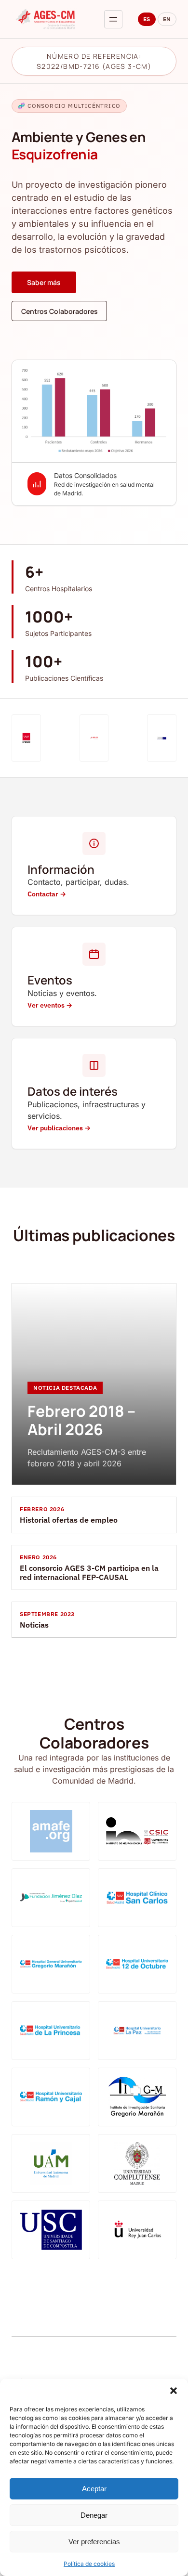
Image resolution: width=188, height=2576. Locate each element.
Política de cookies (89, 2564)
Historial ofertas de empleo (69, 1520)
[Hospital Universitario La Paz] (137, 2031)
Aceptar (94, 2489)
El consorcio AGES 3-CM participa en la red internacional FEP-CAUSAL (89, 1573)
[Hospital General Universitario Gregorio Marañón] (51, 1964)
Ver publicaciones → (59, 1128)
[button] (174, 2391)
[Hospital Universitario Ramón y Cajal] (51, 2097)
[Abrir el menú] (113, 19)
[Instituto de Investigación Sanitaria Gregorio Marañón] (137, 2097)
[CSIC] (137, 1831)
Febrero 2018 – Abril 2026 (81, 1420)
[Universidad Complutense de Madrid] (137, 2163)
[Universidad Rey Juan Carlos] (137, 2230)
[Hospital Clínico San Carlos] (137, 1898)
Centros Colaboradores (60, 311)
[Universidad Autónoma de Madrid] (51, 2163)
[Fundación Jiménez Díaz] (51, 1898)
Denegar (94, 2515)
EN (167, 19)
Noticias (34, 1625)
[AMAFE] (51, 1831)
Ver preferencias (94, 2542)
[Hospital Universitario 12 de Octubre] (137, 1964)
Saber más (44, 282)
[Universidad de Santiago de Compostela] (51, 2230)
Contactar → (47, 894)
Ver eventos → (50, 1005)
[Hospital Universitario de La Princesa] (51, 2031)
